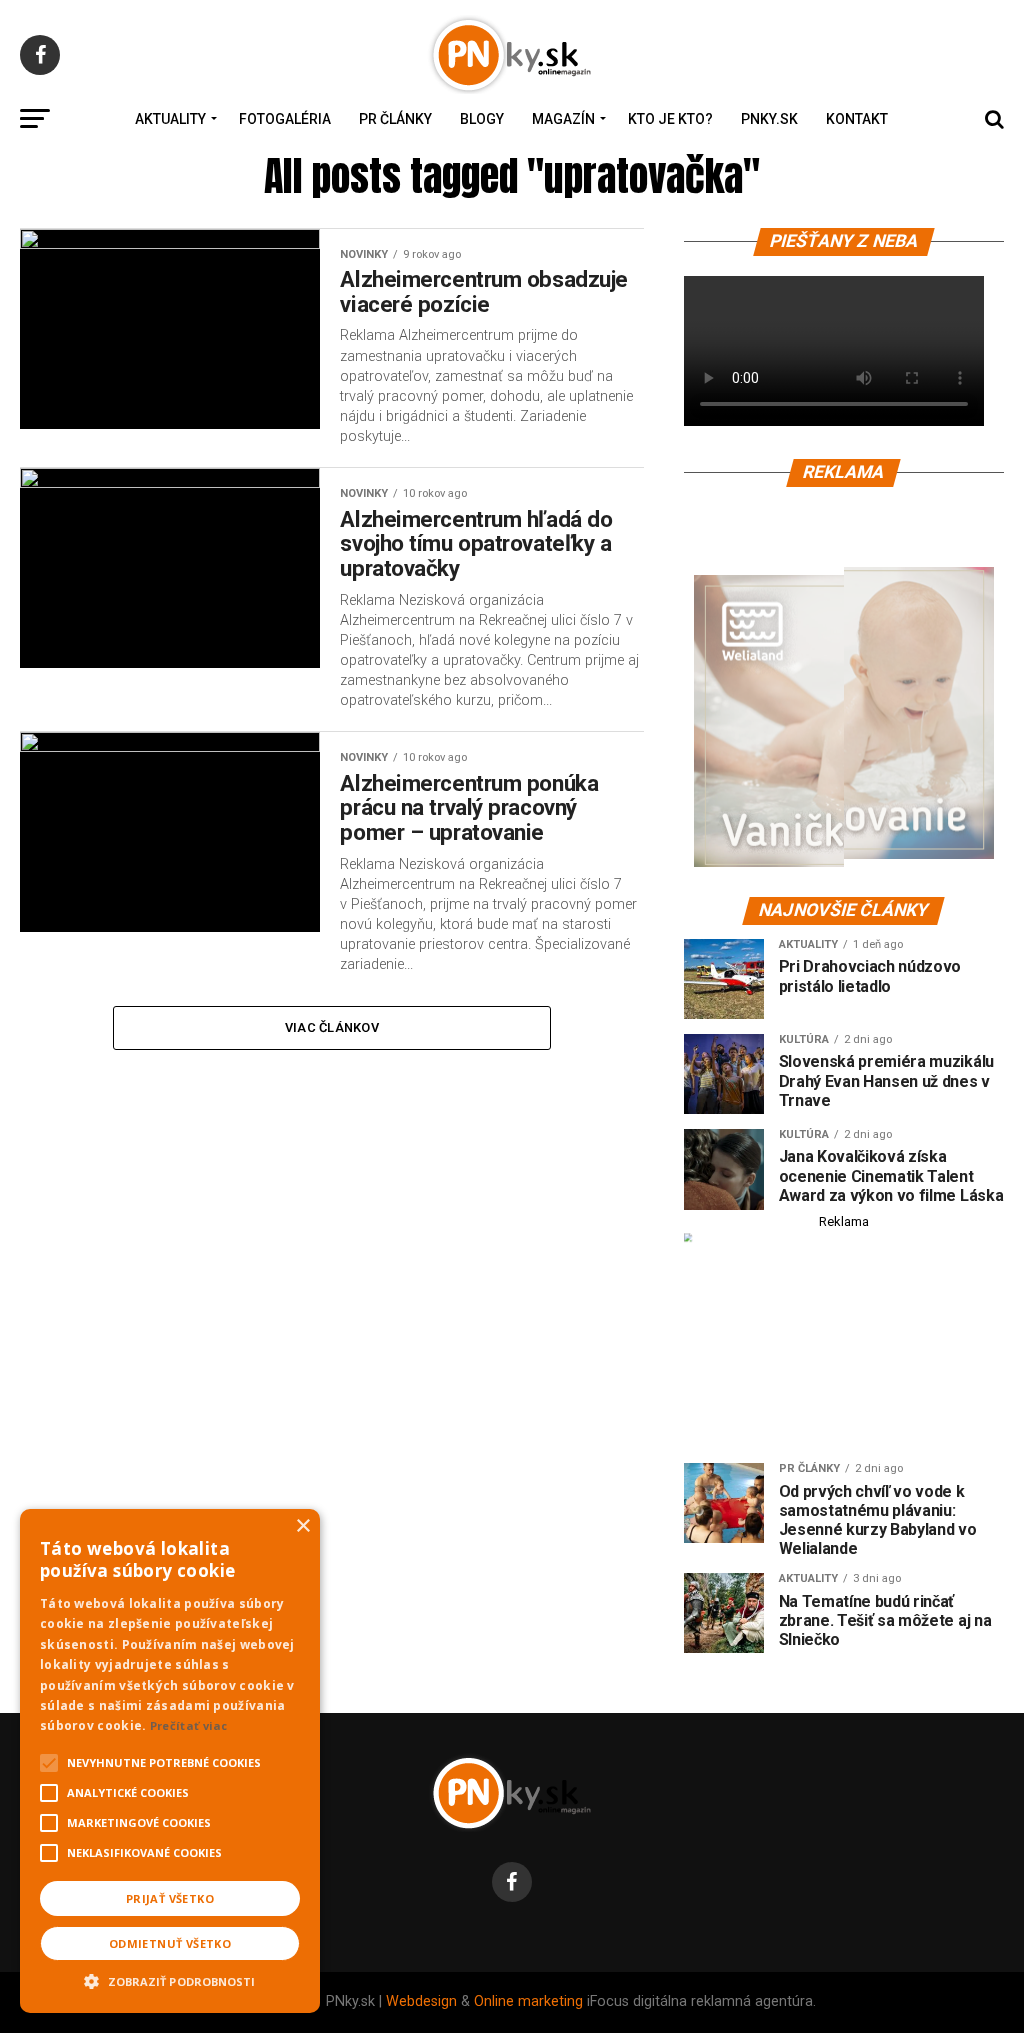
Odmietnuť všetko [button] (170, 1943)
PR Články (395, 119)
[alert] (170, 1761)
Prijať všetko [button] (170, 1898)
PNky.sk (769, 119)
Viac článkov (332, 1027)
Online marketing (528, 2001)
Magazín (563, 119)
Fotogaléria (285, 119)
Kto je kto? (670, 119)
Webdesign (421, 2001)
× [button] (302, 1526)
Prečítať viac (189, 1725)
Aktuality (170, 119)
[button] (170, 1979)
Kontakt (857, 119)
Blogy (482, 119)
